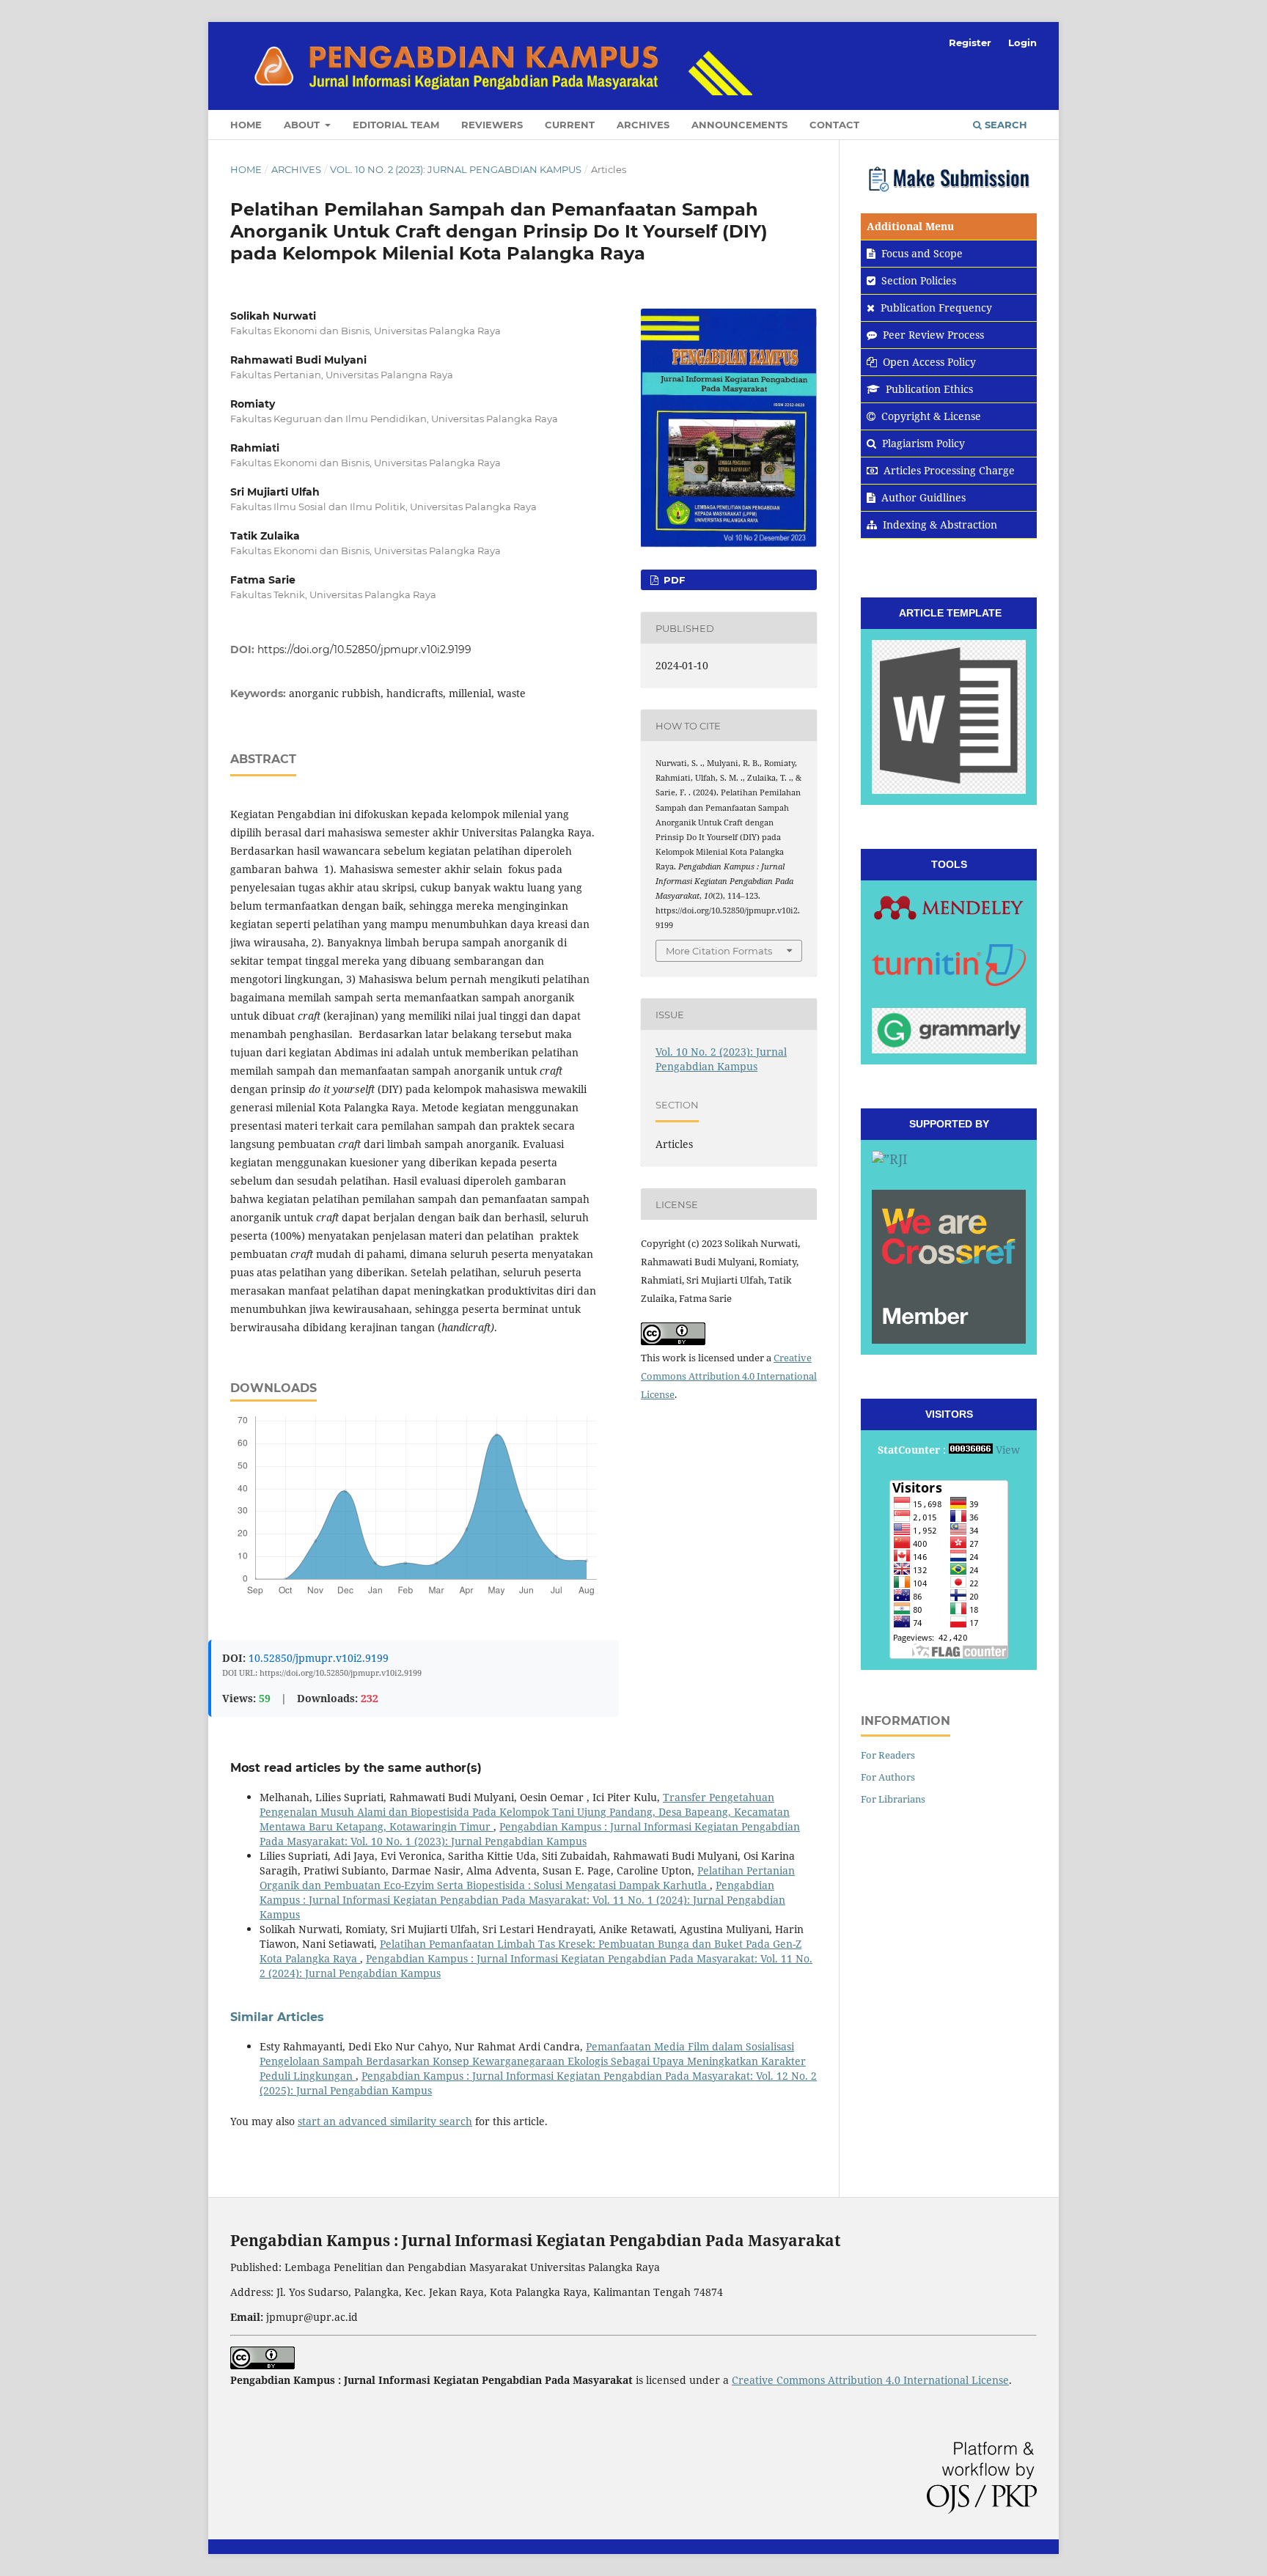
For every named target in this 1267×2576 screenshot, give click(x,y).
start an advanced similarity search (385, 2121)
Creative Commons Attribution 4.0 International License (729, 1376)
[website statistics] (971, 1450)
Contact (834, 125)
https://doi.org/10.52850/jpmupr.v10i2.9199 (364, 649)
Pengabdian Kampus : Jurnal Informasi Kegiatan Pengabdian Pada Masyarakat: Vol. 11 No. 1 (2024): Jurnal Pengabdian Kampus (522, 1900)
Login (1022, 43)
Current (570, 125)
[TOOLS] (949, 907)
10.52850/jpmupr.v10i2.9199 (319, 1658)
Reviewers (492, 125)
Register (970, 43)
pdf (673, 580)
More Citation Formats (719, 951)
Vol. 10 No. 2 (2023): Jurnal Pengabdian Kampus (456, 169)
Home (246, 125)
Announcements (739, 125)
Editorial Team (396, 125)
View (1008, 1450)
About (303, 125)
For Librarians (893, 1799)
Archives (643, 125)
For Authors (888, 1777)
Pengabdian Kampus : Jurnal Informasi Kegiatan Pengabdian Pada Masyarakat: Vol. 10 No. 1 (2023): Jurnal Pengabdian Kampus (530, 1834)
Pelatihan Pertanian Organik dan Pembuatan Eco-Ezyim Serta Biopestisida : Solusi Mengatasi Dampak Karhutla (527, 1878)
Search (1005, 125)
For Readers (888, 1755)
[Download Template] (949, 717)
